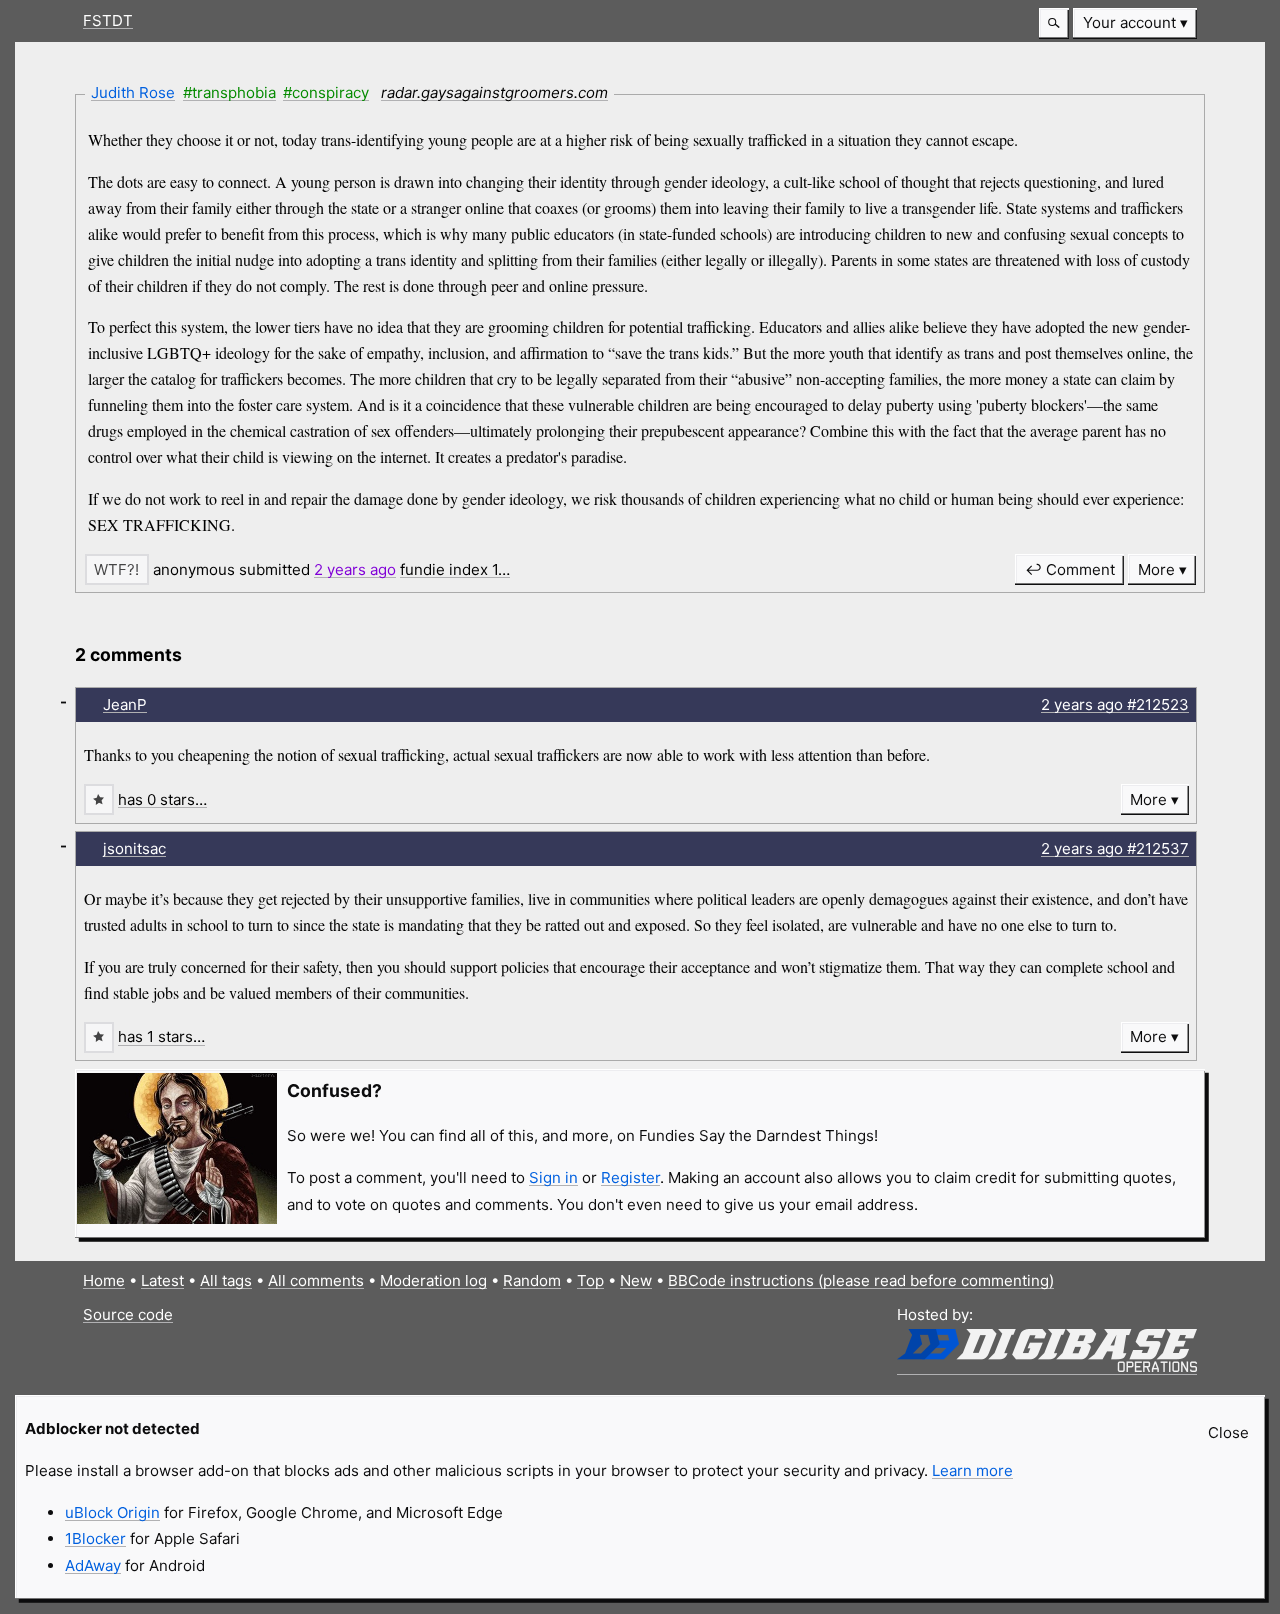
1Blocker (95, 1538)
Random (532, 1280)
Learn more (972, 1470)
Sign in (553, 1177)
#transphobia (229, 92)
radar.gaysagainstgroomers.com (494, 92)
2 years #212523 (1115, 704)
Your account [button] (1129, 22)
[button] (1054, 23)
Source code (128, 1314)
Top (590, 1280)
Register (630, 1177)
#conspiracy (326, 92)
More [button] (1156, 569)
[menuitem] (1135, 23)
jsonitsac (134, 848)
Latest (162, 1280)
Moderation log (433, 1280)
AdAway (93, 1565)
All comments (316, 1280)
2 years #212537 (1115, 848)
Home (104, 1280)
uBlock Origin (112, 1512)
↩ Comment (1070, 569)
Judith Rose (133, 92)
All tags (226, 1280)
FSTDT (108, 20)
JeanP (125, 704)
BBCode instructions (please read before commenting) (861, 1280)
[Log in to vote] (117, 569)
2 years (355, 569)
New (636, 1280)
